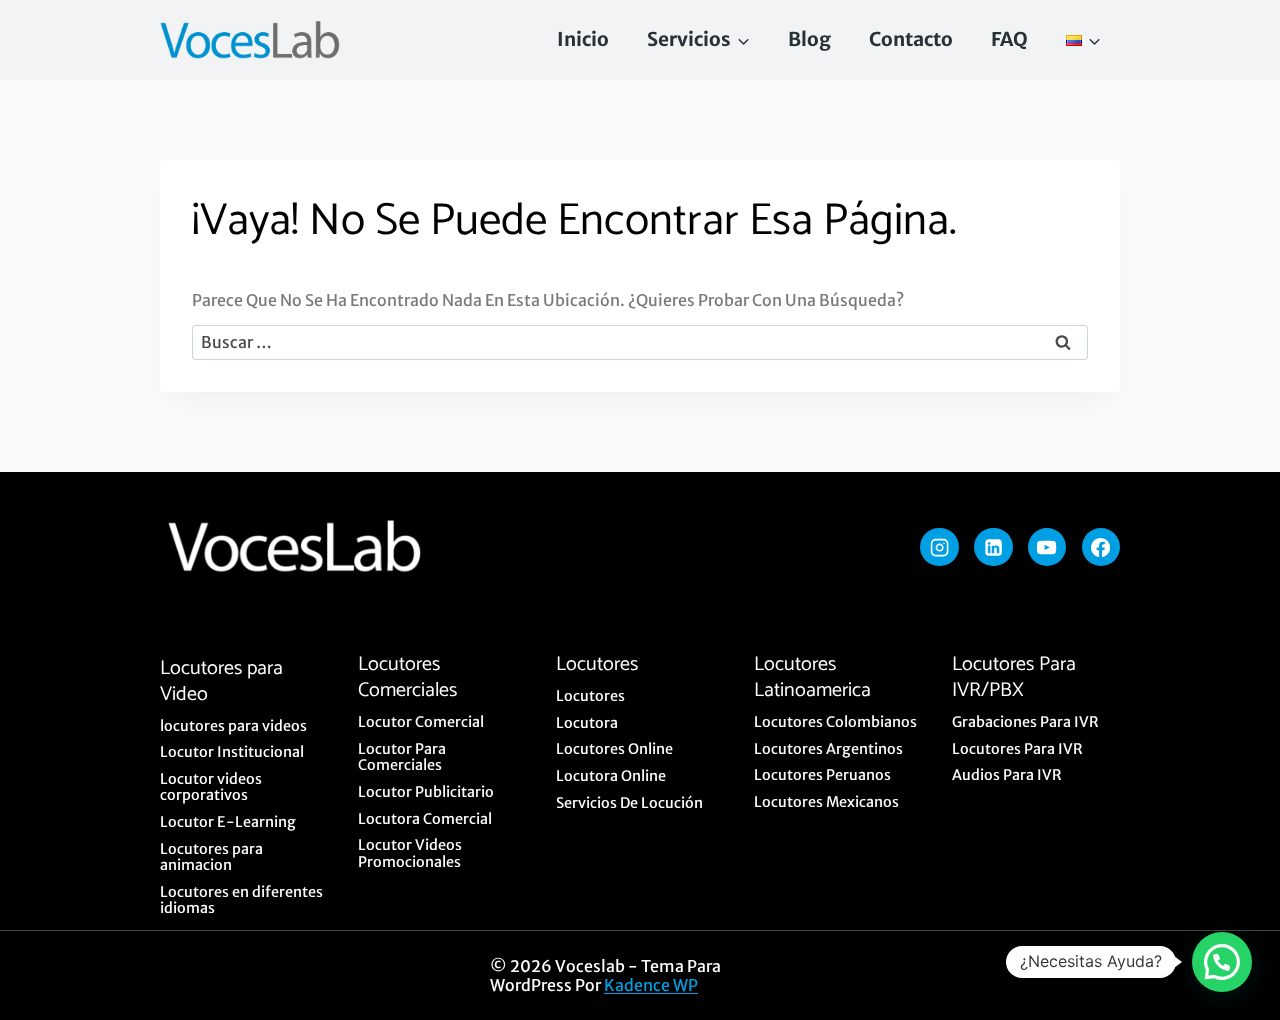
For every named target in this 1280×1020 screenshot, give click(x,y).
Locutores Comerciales (407, 677)
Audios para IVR (1007, 775)
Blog (809, 39)
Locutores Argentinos (828, 749)
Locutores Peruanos (822, 775)
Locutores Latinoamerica (812, 677)
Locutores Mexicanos (826, 802)
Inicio (583, 39)
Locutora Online (611, 776)
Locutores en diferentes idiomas (241, 900)
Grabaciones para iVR (1025, 722)
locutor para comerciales (402, 757)
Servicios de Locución (629, 803)
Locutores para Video (221, 681)
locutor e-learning (228, 822)
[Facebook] (1101, 547)
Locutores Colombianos (835, 722)
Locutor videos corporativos (211, 787)
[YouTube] (1047, 547)
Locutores (597, 664)
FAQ (1009, 39)
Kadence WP (651, 985)
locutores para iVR (1017, 749)
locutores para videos (233, 726)
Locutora (587, 723)
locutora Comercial (425, 819)
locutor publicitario (426, 792)
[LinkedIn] (993, 547)
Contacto (911, 39)
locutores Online (614, 749)
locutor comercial (421, 722)
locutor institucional (232, 752)
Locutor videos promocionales (410, 853)
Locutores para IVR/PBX (1014, 677)
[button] (1222, 962)
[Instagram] (939, 547)
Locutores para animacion (211, 857)
